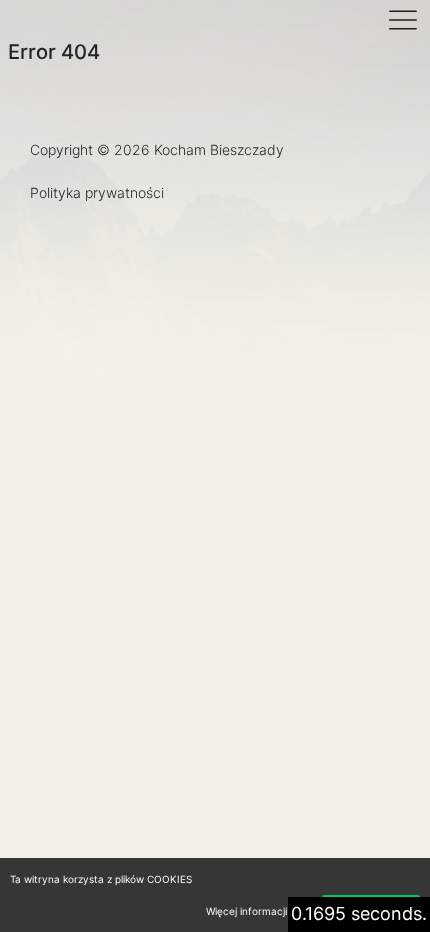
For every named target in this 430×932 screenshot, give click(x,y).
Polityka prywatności (97, 192)
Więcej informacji (246, 911)
